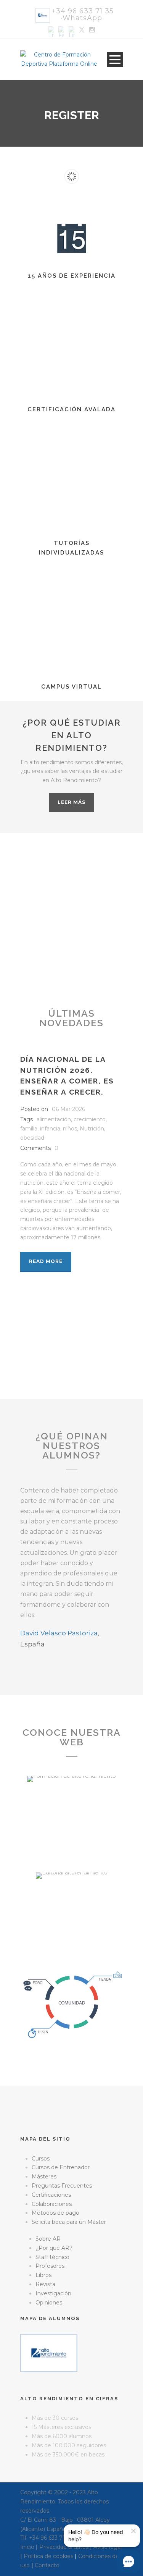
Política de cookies (48, 2556)
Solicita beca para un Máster (69, 2222)
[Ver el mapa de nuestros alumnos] (49, 2353)
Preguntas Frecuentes (62, 2186)
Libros (43, 2275)
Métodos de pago (55, 2213)
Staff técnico (52, 2257)
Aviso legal (108, 2547)
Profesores (50, 2266)
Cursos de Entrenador (61, 2167)
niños (70, 1129)
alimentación (54, 1119)
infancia (50, 1129)
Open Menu (115, 59)
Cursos (41, 2159)
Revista (45, 2284)
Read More (46, 1261)
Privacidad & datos (64, 2547)
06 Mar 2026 (68, 1109)
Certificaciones (51, 2195)
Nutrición (92, 1129)
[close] (133, 2531)
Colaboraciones (52, 2204)
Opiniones (49, 2303)
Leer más (71, 802)
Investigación (53, 2293)
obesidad (32, 1138)
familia (29, 1129)
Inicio (27, 2547)
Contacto (47, 2565)
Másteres (44, 2177)
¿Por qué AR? (54, 2248)
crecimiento (90, 1119)
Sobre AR (48, 2239)
